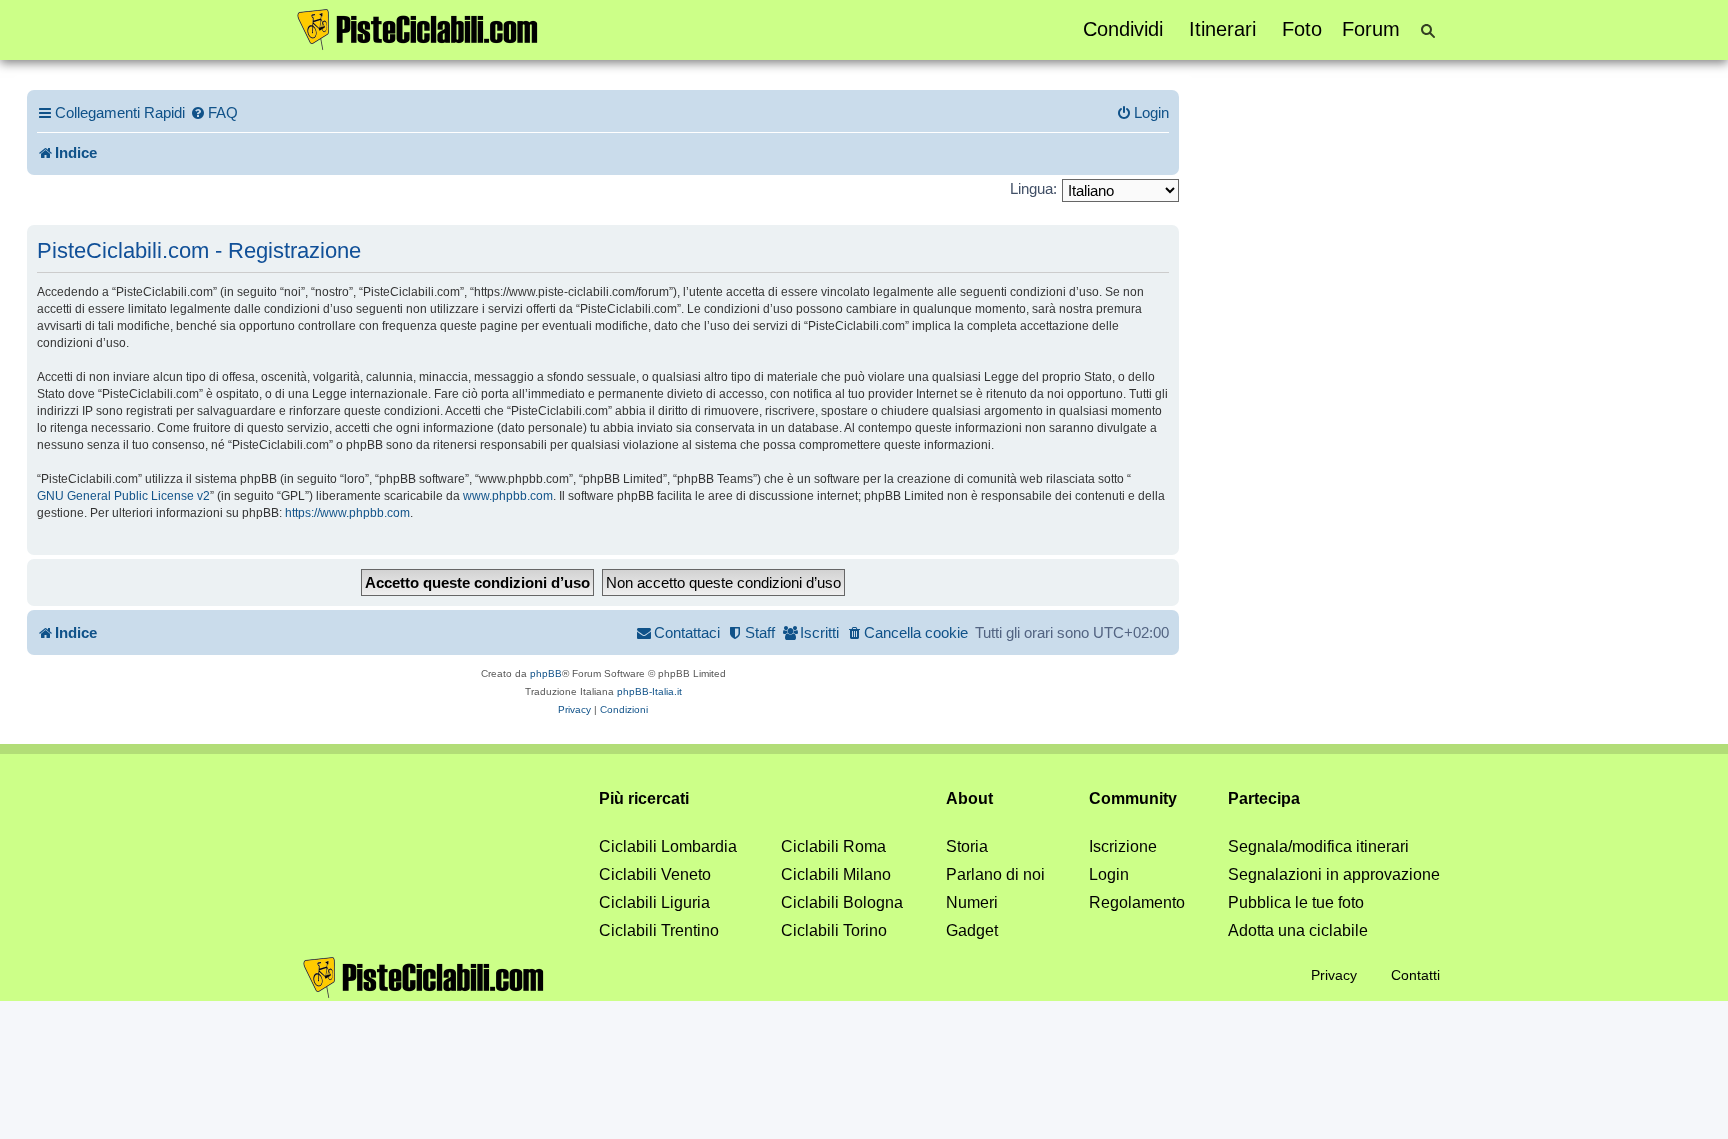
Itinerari (1222, 29)
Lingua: (1033, 188)
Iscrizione (1123, 846)
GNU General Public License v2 (123, 496)
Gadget (972, 930)
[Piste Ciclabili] (418, 28)
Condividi (1123, 29)
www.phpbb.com (508, 496)
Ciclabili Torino (834, 930)
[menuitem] (214, 113)
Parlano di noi (995, 874)
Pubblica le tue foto (1296, 902)
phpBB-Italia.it (649, 691)
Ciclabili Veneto (655, 874)
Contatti (1415, 975)
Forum (1371, 29)
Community (1133, 798)
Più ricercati (644, 798)
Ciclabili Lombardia (668, 846)
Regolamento (1137, 902)
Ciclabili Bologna (842, 902)
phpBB (546, 673)
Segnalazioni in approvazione (1334, 874)
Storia (967, 846)
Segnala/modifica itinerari (1318, 846)
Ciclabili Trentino (659, 930)
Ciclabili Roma (833, 846)
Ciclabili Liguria (654, 902)
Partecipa (1264, 798)
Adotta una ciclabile (1298, 930)
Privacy (1334, 975)
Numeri (972, 902)
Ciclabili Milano (836, 874)
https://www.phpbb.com (347, 513)
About (969, 798)
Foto (1302, 29)
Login (1109, 874)
